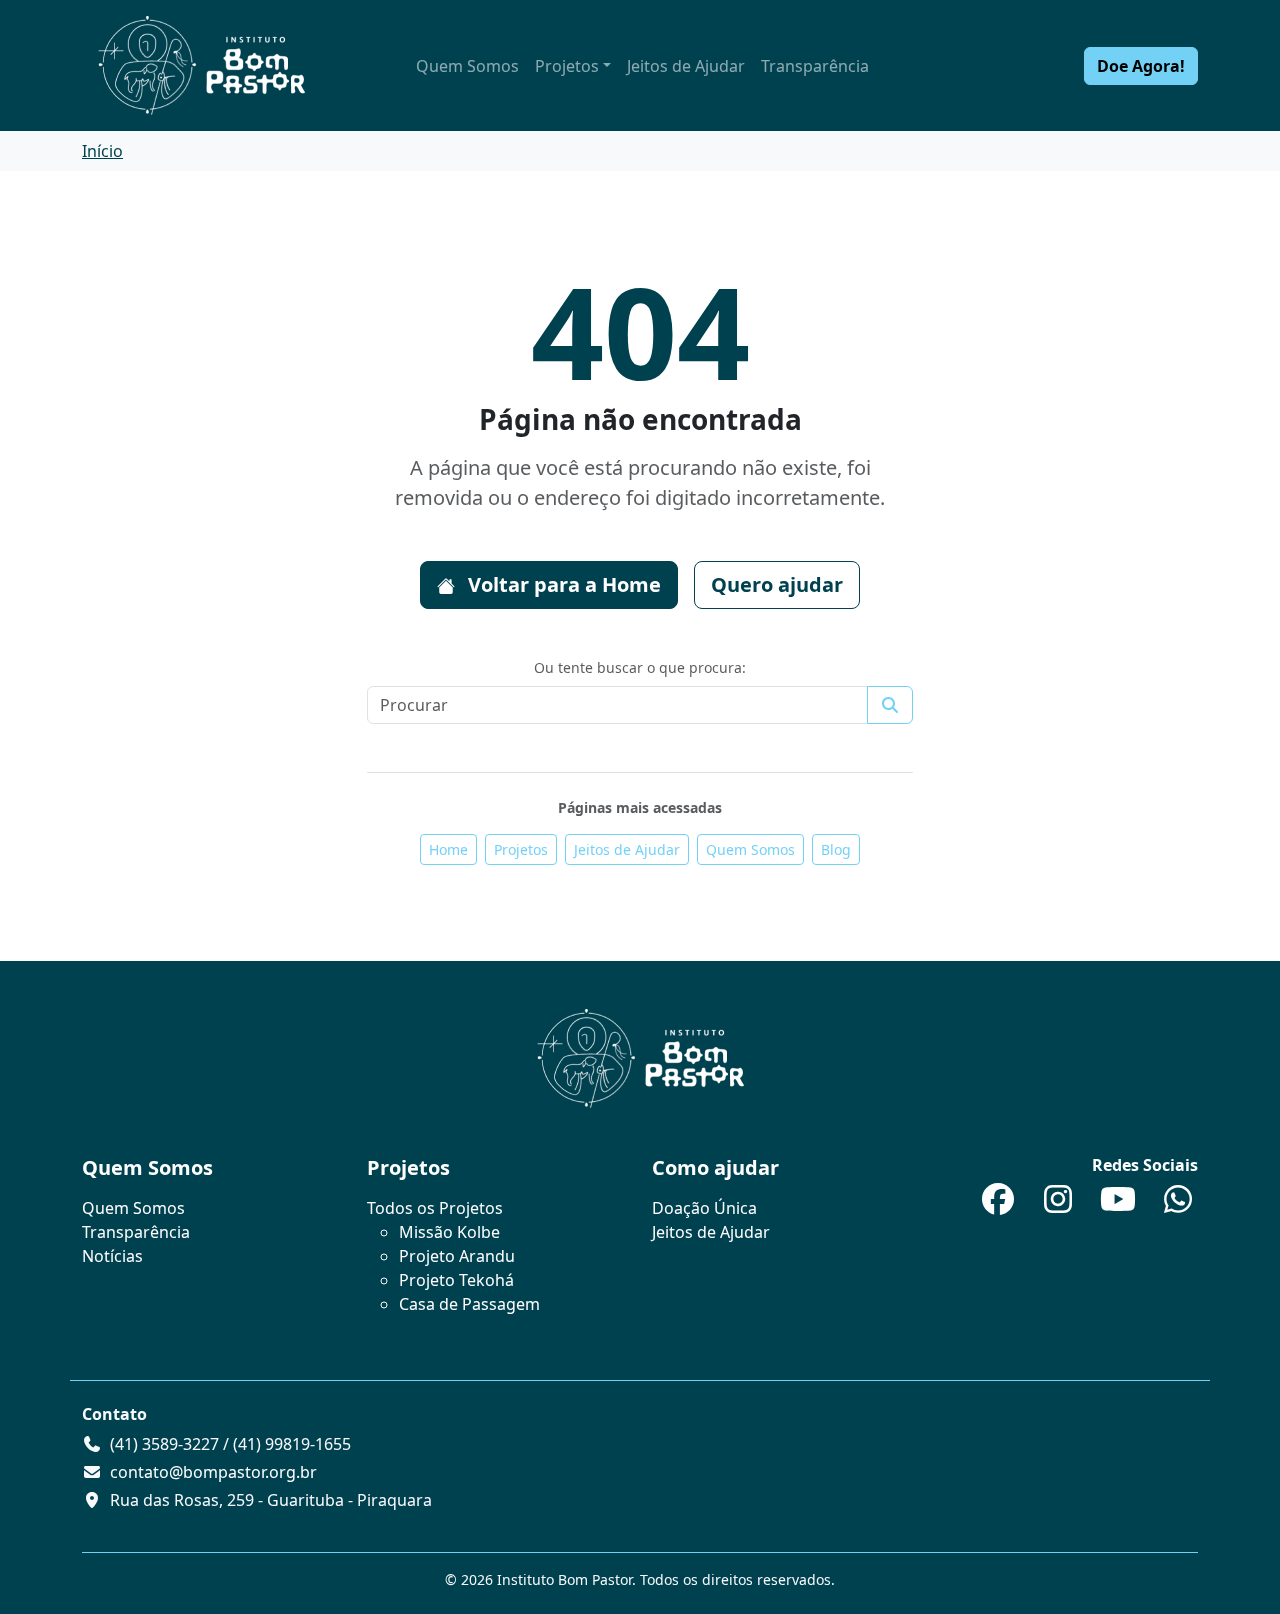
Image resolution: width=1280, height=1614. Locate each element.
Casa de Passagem (469, 1304)
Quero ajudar (777, 584)
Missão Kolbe (449, 1232)
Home (448, 849)
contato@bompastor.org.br (213, 1472)
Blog (836, 849)
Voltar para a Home (562, 584)
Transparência (815, 66)
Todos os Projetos (435, 1208)
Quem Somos (467, 66)
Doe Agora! (1141, 66)
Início (102, 151)
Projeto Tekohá (456, 1280)
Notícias (112, 1256)
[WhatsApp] (1178, 1205)
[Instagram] (1058, 1205)
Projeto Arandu (457, 1256)
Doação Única (704, 1208)
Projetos (567, 66)
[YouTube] (1118, 1205)
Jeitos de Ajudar (686, 66)
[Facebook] (998, 1205)
